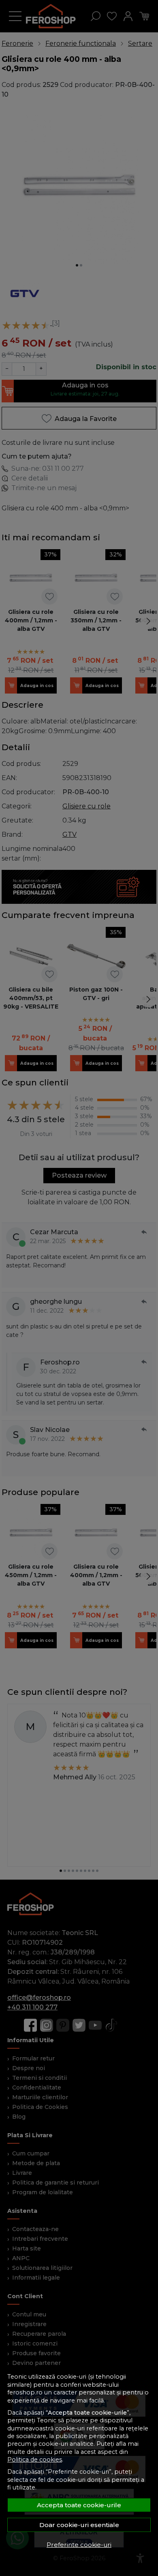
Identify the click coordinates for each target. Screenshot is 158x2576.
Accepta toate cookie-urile (79, 2505)
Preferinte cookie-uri (79, 2545)
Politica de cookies (35, 2460)
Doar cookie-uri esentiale (79, 2525)
